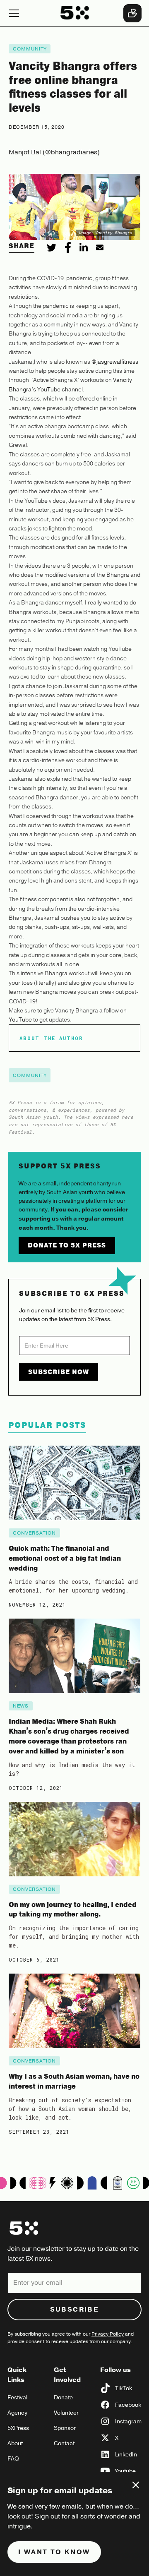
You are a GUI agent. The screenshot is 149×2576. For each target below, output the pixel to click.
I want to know (54, 2552)
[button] (29, 13)
